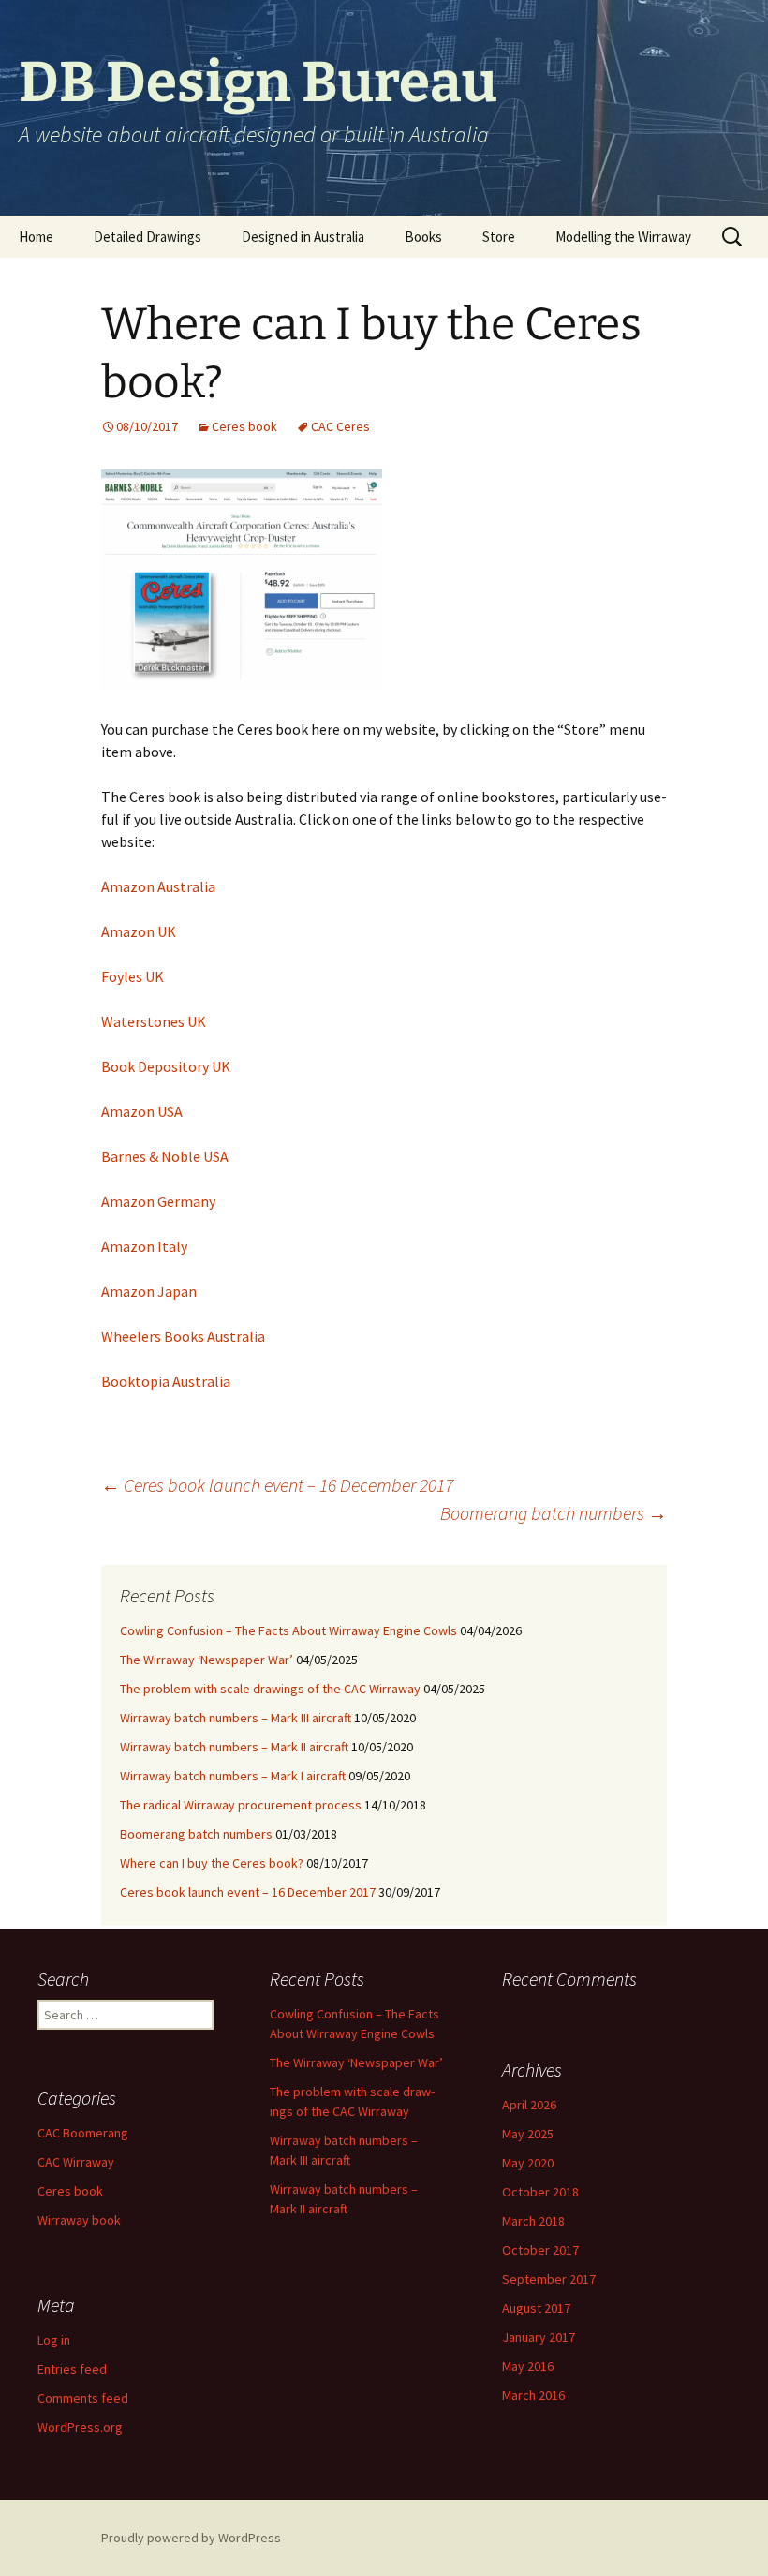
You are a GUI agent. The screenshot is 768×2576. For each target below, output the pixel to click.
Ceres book (244, 426)
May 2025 (528, 2134)
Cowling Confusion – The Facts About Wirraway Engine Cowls (288, 1630)
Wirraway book (79, 2220)
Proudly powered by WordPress (191, 2538)
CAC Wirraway (76, 2162)
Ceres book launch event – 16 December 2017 (277, 1485)
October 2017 (540, 2250)
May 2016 (528, 2366)
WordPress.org (80, 2427)
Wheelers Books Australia (183, 1336)
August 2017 (536, 2308)
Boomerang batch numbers (554, 1513)
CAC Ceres (340, 426)
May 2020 (528, 2163)
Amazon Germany (158, 1201)
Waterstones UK (154, 1021)
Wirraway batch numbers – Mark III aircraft (236, 1718)
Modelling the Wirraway (623, 237)
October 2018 (540, 2192)
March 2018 (533, 2221)
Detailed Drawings (148, 237)
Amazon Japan (149, 1291)
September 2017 (549, 2279)
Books (423, 237)
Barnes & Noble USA (165, 1156)
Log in (54, 2340)
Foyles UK (133, 976)
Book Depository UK (166, 1066)
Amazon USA (142, 1111)
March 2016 (533, 2395)
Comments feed (83, 2398)
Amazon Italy (144, 1246)
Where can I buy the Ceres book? (212, 1863)
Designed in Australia (303, 237)
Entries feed (72, 2369)
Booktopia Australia (166, 1381)
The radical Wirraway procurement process (241, 1805)
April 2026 (529, 2105)
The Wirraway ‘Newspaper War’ (207, 1660)
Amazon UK (139, 931)
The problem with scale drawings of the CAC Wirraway (270, 1689)
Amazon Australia (158, 886)
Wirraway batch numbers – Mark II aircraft (234, 1747)
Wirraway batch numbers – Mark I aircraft (233, 1776)
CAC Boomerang (83, 2133)
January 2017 (539, 2337)
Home (36, 237)
